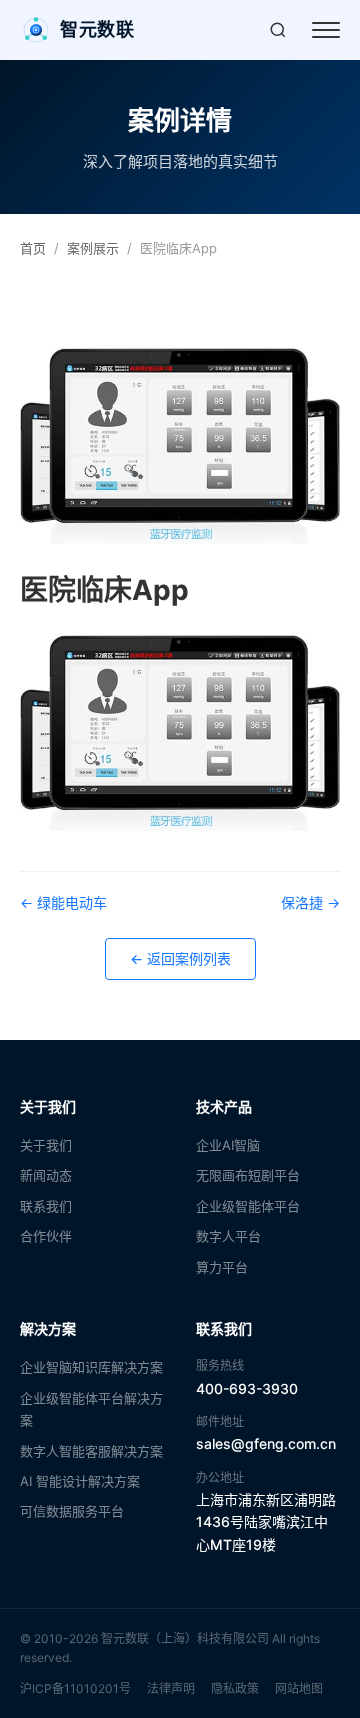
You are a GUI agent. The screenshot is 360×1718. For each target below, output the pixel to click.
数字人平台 (228, 1236)
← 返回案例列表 (180, 958)
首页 (33, 248)
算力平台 (222, 1267)
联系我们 (46, 1206)
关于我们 (46, 1145)
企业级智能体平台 (248, 1206)
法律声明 (171, 1688)
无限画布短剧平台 (248, 1175)
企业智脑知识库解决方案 (91, 1367)
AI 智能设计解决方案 (80, 1481)
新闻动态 (46, 1175)
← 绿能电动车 (63, 902)
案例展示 (93, 248)
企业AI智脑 (228, 1145)
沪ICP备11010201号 (75, 1688)
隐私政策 (235, 1688)
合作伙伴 (46, 1236)
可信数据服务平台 (72, 1511)
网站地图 (299, 1688)
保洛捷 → (310, 902)
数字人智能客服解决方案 (91, 1451)
